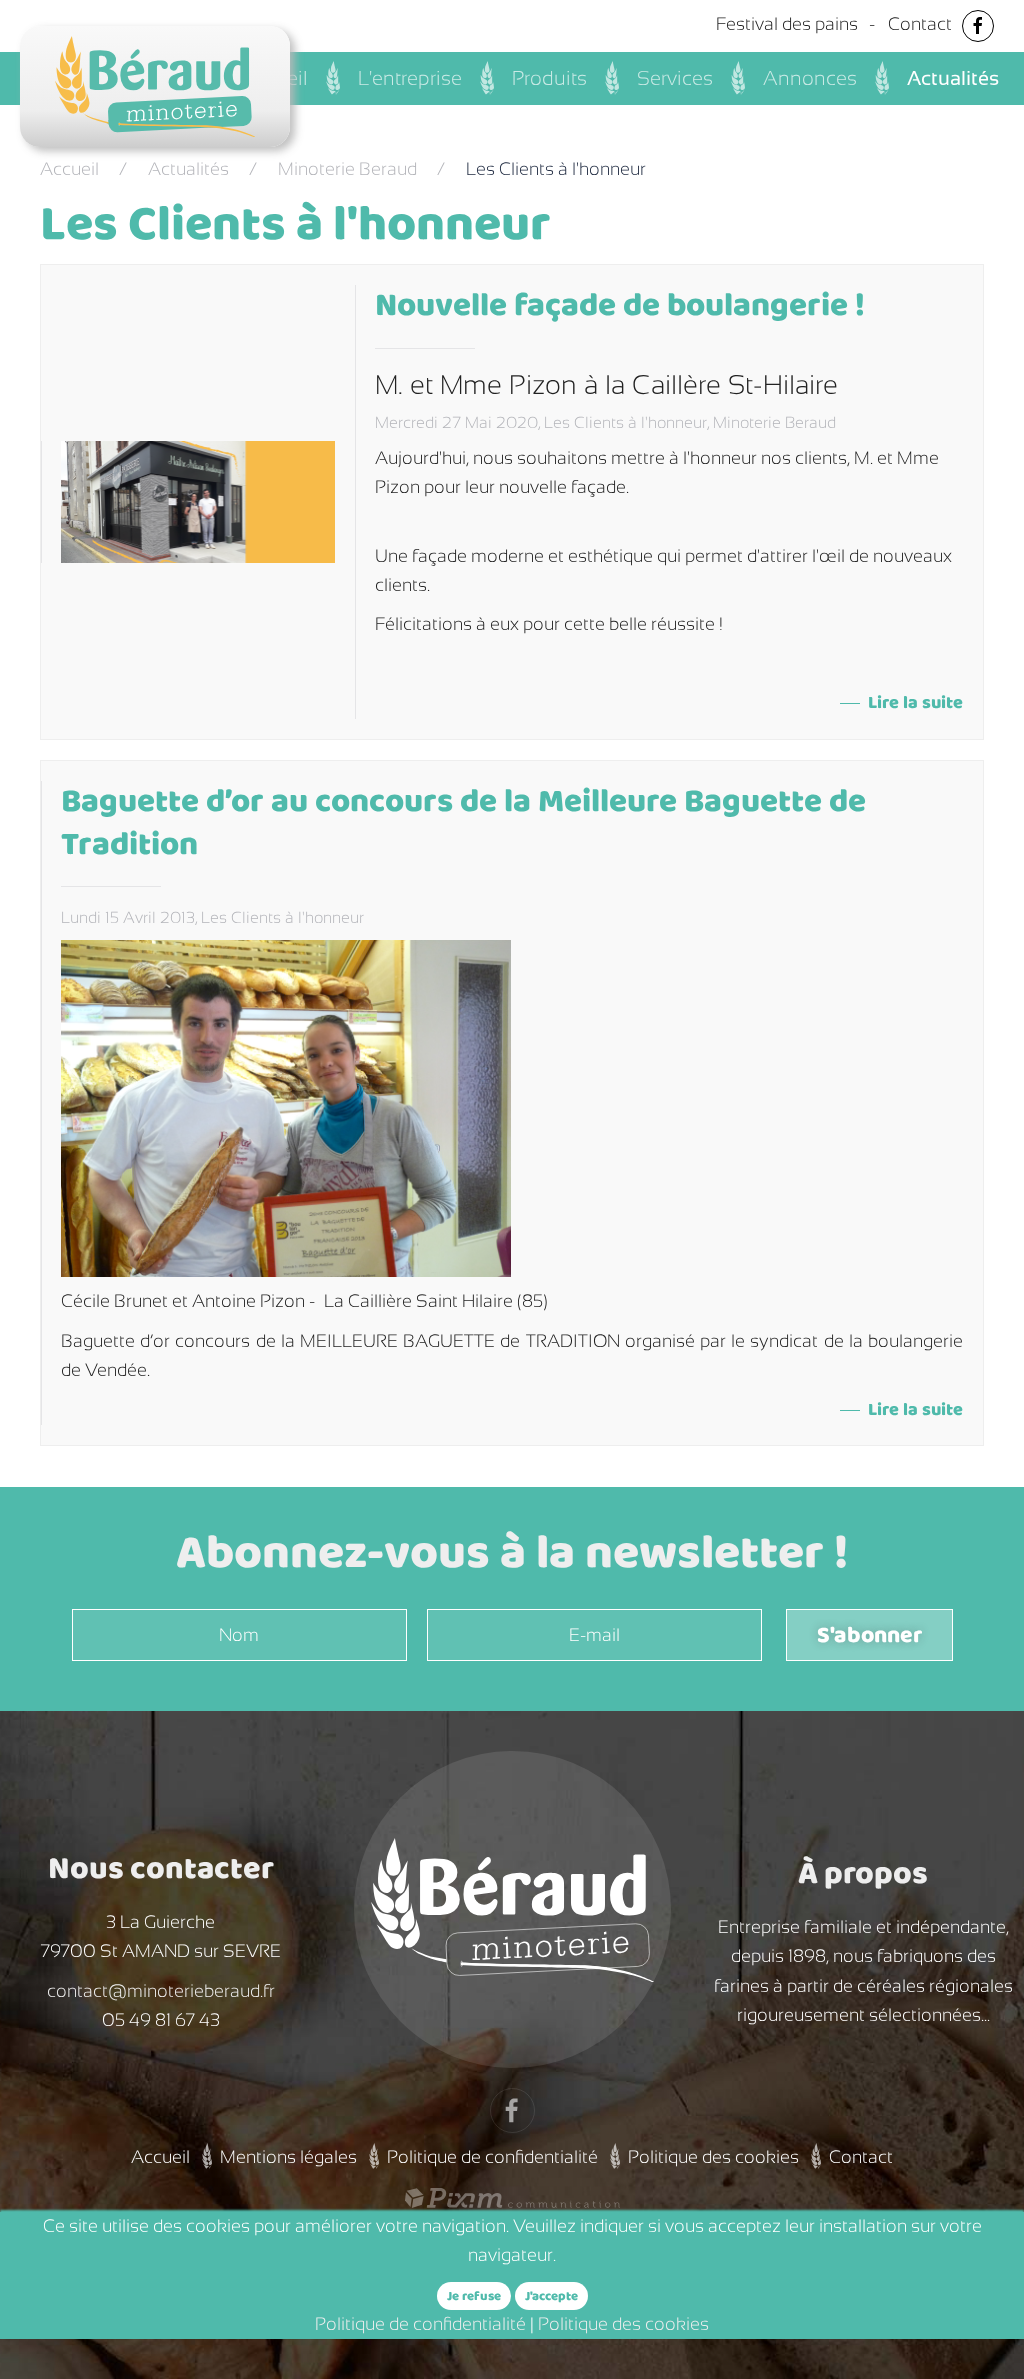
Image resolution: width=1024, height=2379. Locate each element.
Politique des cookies (713, 2157)
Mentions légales (288, 2157)
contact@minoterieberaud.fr (161, 1991)
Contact (920, 24)
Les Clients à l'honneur (625, 422)
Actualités (953, 78)
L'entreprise (410, 78)
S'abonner (869, 1635)
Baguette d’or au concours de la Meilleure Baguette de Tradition (463, 823)
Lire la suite (915, 703)
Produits (549, 78)
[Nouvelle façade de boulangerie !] (198, 501)
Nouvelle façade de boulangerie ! (620, 305)
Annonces (810, 78)
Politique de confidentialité (492, 2157)
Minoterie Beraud (347, 169)
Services (675, 78)
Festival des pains (787, 24)
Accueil (69, 169)
